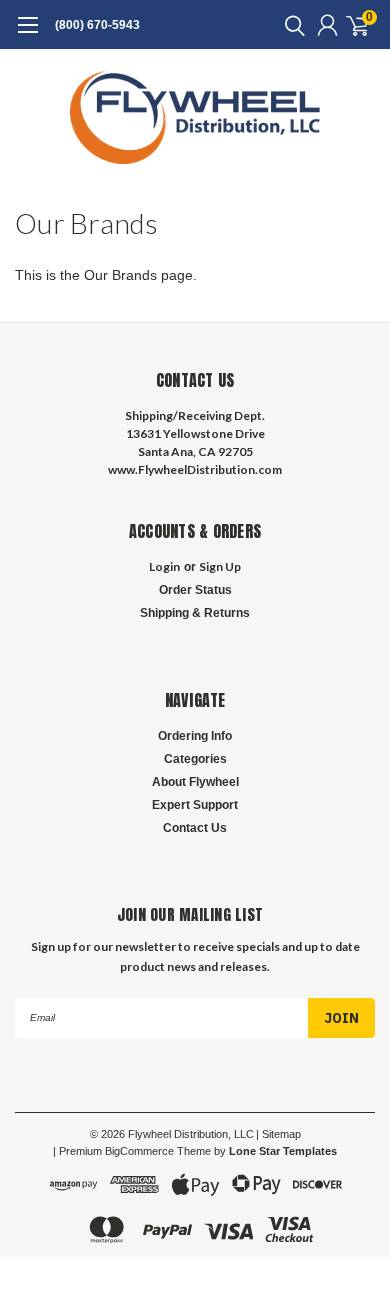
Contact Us (195, 828)
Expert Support (195, 805)
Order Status (195, 590)
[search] (290, 25)
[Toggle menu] (27, 35)
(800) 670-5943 (97, 25)
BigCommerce (139, 1151)
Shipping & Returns (195, 613)
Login (164, 566)
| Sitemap (278, 1134)
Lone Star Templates (283, 1151)
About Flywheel (195, 782)
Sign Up (220, 566)
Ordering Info (195, 736)
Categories (195, 759)
